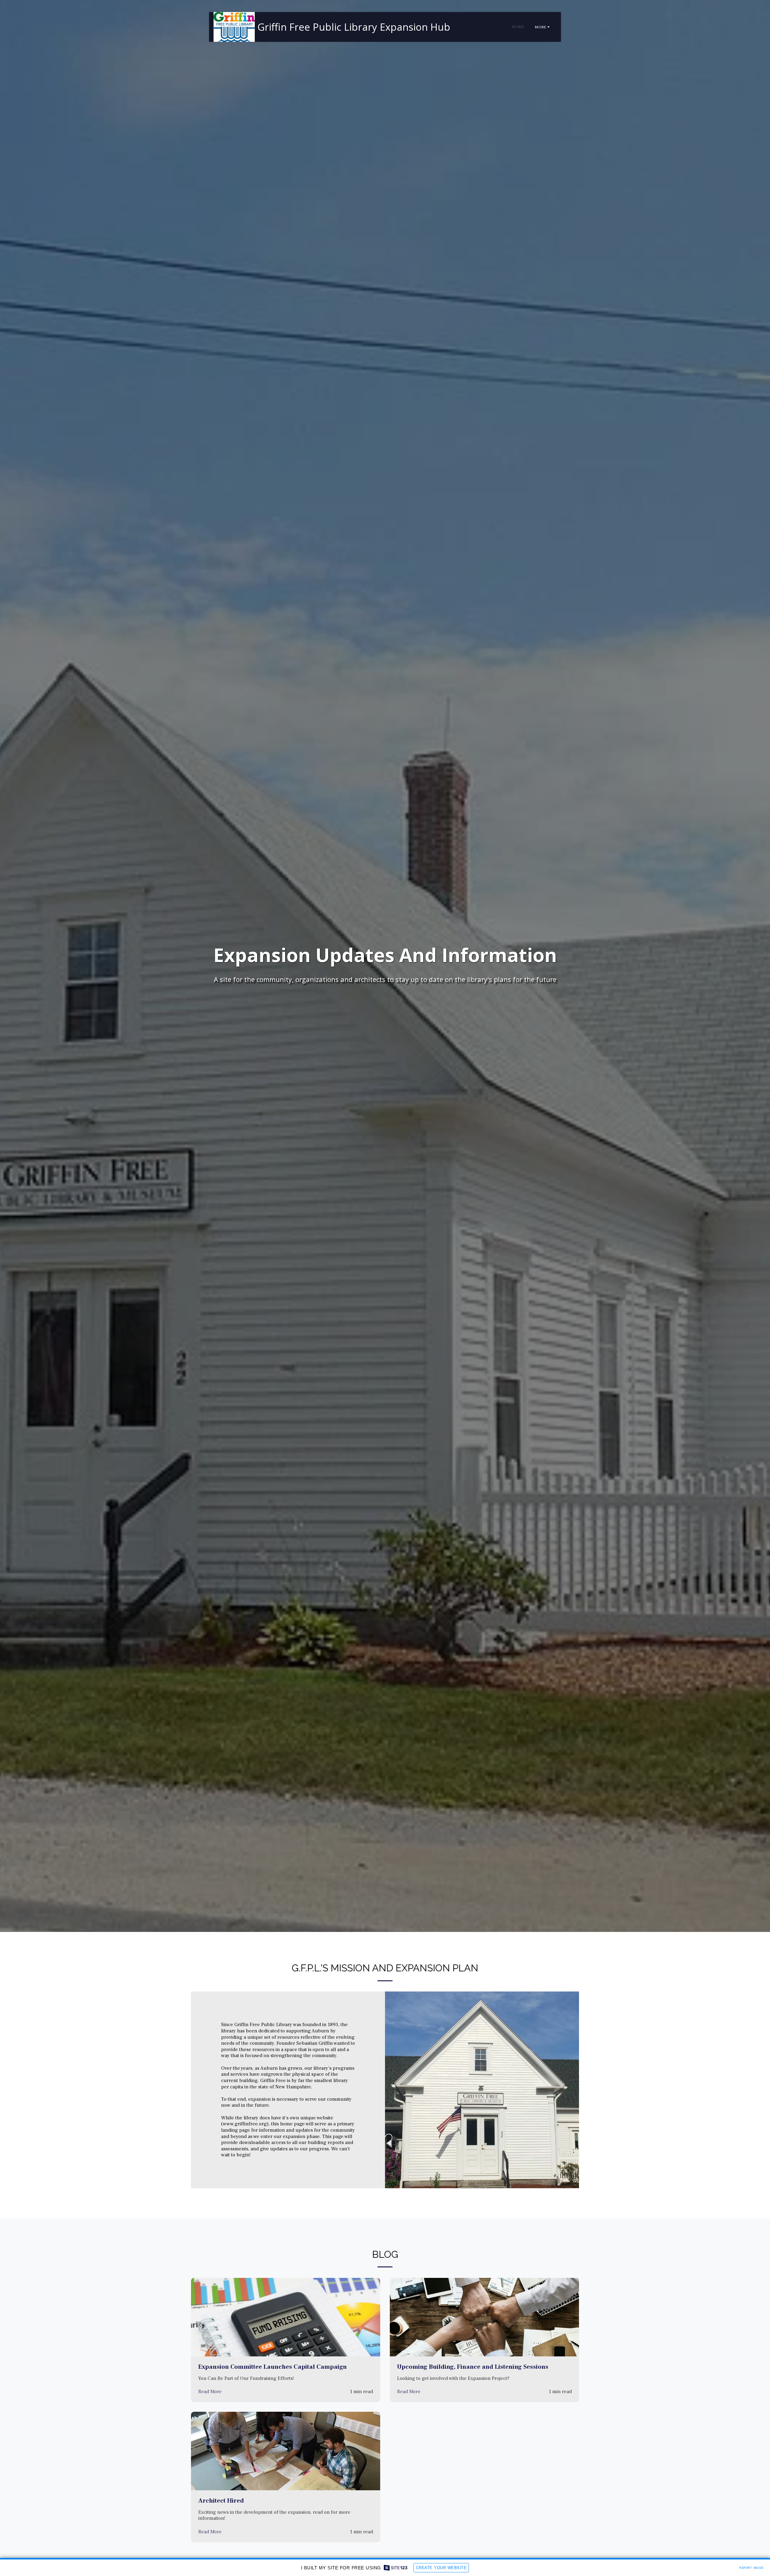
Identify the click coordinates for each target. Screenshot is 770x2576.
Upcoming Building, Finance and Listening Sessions (473, 2367)
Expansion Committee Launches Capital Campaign (273, 2367)
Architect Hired (221, 2501)
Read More (210, 2392)
